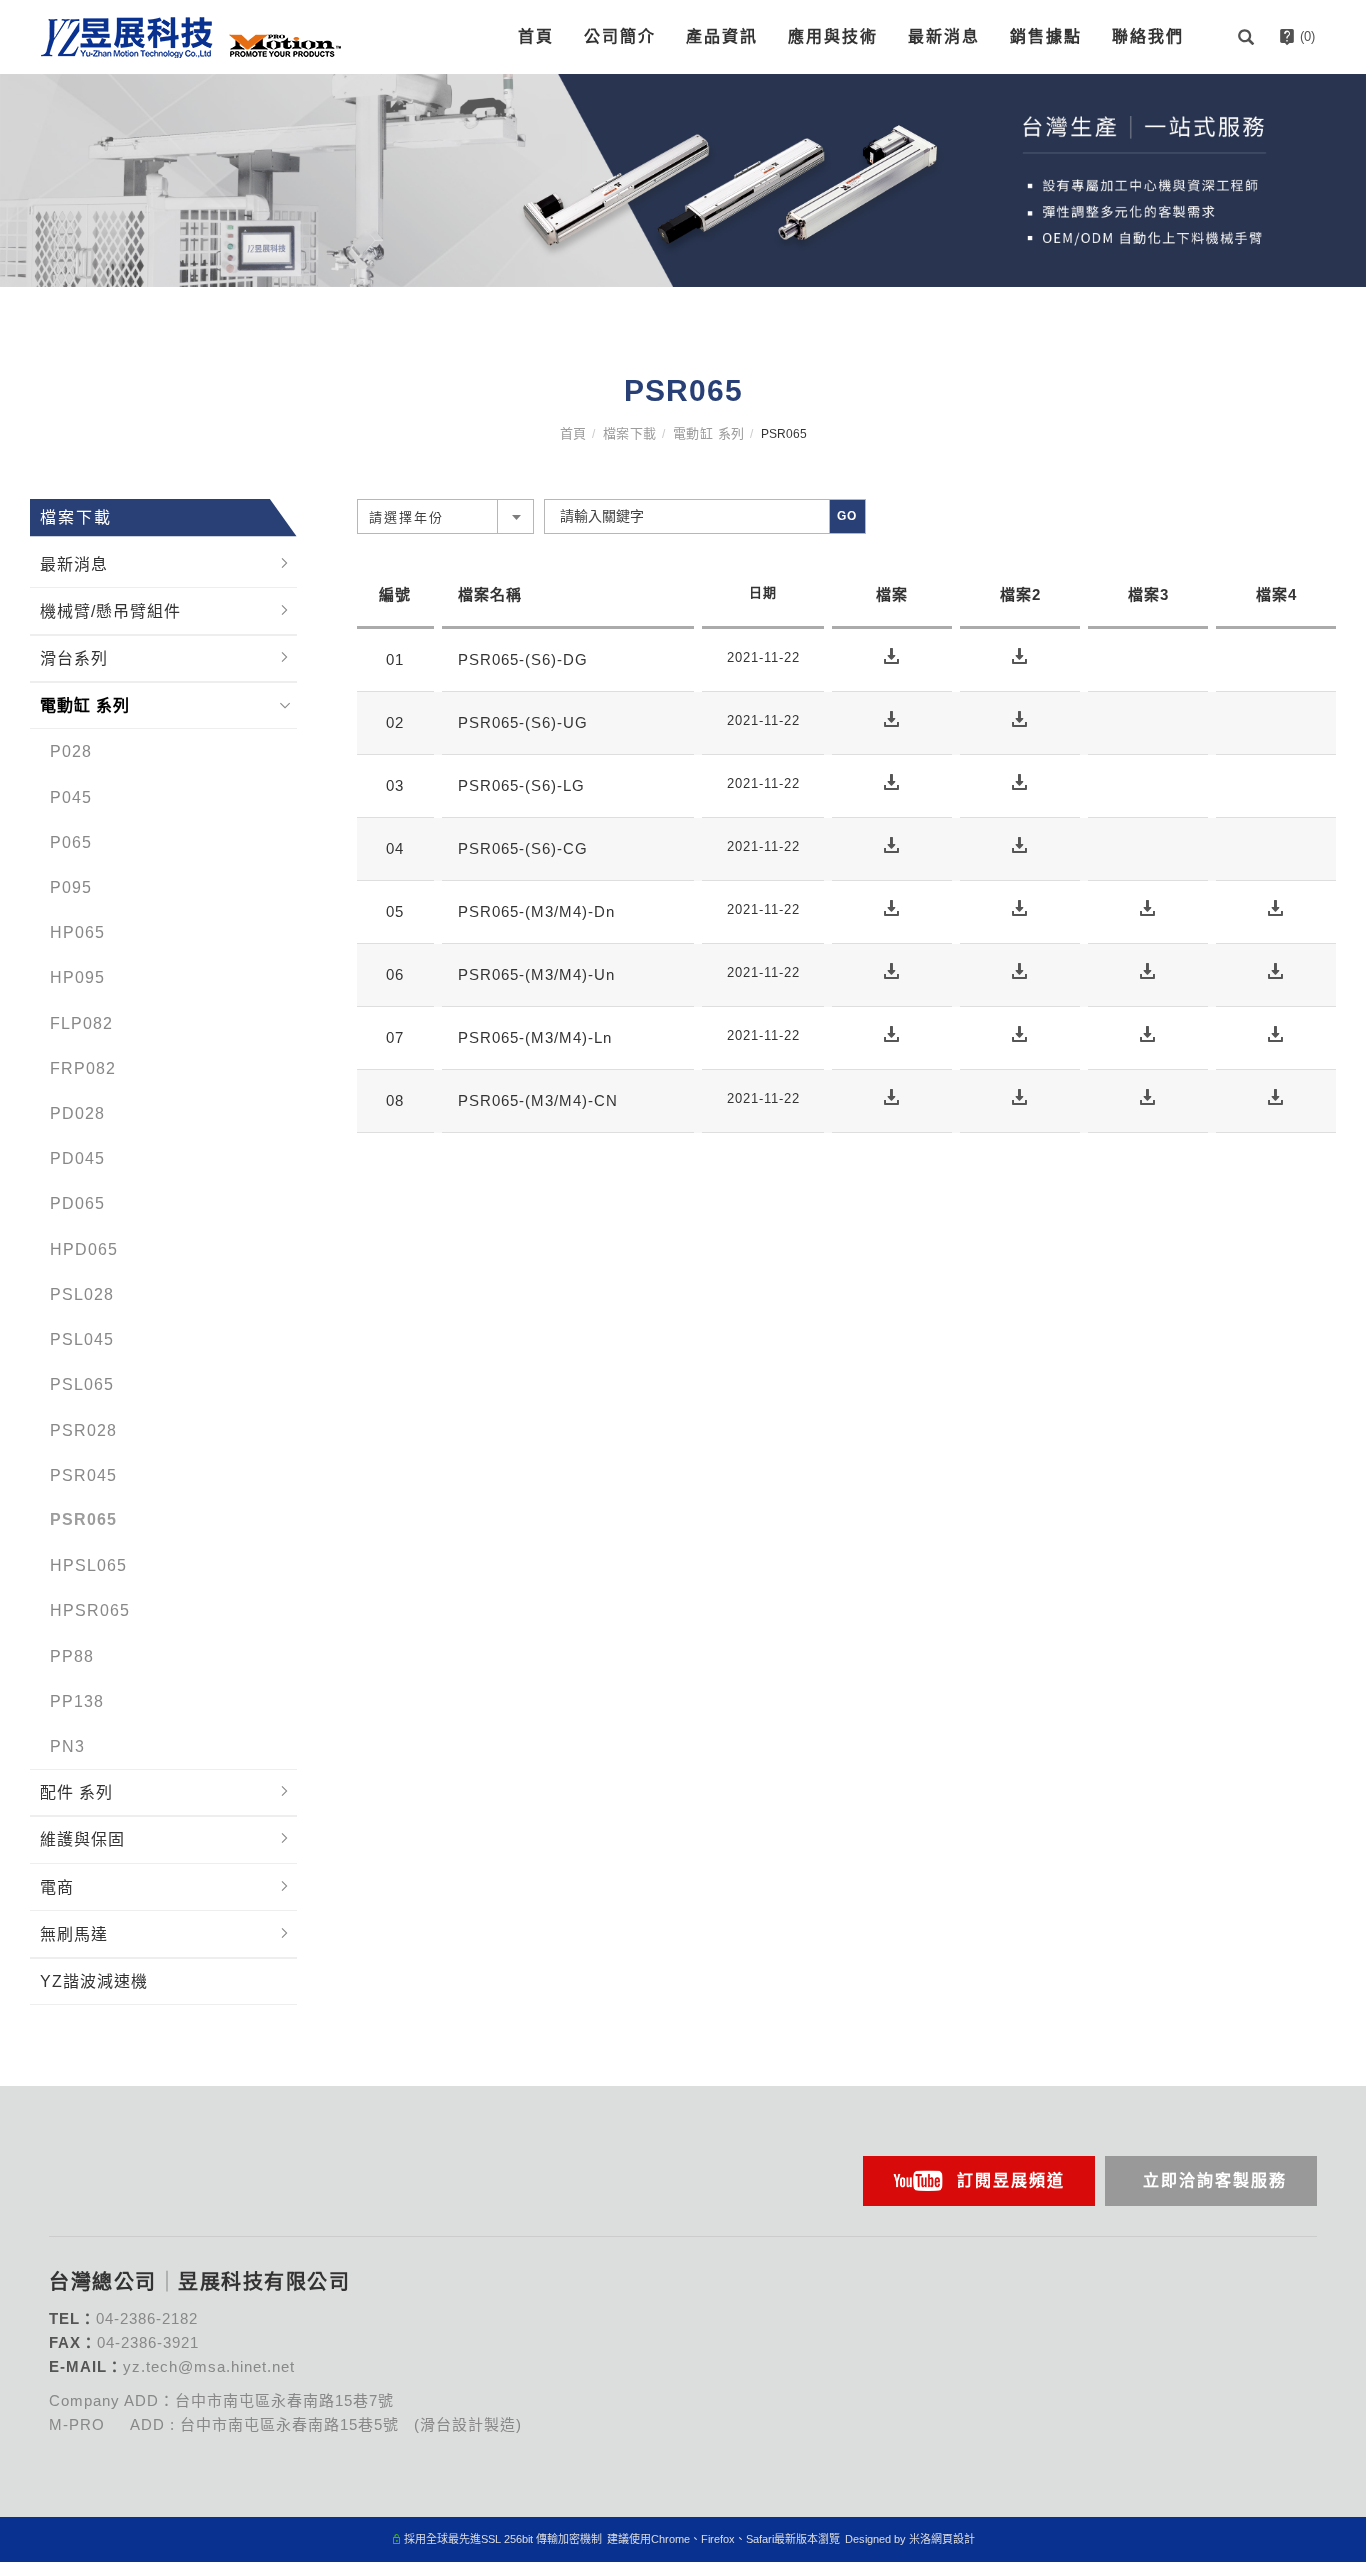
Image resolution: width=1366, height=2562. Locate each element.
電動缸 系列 (709, 433)
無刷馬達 (74, 1933)
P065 (71, 841)
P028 (71, 751)
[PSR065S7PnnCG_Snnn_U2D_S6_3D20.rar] (1020, 844)
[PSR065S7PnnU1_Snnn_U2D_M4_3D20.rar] (1276, 970)
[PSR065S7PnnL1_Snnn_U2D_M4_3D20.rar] (1276, 1033)
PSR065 (83, 1519)
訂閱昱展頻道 (1011, 2180)
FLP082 (81, 1022)
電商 (57, 1886)
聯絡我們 (1148, 36)
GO (847, 516)
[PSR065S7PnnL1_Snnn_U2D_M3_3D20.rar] (1020, 1033)
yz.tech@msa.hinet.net (209, 2366)
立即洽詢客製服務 (1215, 2180)
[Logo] (191, 35)
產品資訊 (722, 36)
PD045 (77, 1158)
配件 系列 (76, 1792)
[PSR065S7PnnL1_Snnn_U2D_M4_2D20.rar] (1148, 1033)
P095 (71, 887)
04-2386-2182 (147, 2318)
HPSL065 (88, 1565)
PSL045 (82, 1339)
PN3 (67, 1745)
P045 (71, 796)
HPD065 (84, 1248)
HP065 (77, 932)
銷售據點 (1046, 36)
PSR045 (83, 1474)
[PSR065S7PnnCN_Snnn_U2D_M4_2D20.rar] (1148, 1096)
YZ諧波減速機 (94, 1981)
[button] (1248, 37)
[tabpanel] (683, 180)
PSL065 (82, 1384)
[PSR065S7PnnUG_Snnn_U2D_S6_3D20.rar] (1020, 718)
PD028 (77, 1113)
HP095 (77, 977)
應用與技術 (833, 36)
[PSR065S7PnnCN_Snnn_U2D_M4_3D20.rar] (1276, 1096)
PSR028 (83, 1429)
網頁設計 (953, 2539)
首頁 (536, 36)
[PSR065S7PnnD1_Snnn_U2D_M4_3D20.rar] (1276, 907)
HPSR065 (90, 1610)
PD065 (77, 1203)
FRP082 (83, 1067)
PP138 (77, 1700)
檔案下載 (630, 433)
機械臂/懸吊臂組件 (110, 610)
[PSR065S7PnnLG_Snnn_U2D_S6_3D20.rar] (1020, 781)
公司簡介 (620, 36)
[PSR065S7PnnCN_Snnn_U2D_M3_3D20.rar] (1020, 1096)
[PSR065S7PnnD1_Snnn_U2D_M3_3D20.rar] (1020, 907)
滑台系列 (74, 658)
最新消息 (944, 36)
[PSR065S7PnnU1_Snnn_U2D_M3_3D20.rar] (1020, 970)
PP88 (72, 1655)
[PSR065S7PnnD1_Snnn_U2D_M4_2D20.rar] (1148, 907)
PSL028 (82, 1293)
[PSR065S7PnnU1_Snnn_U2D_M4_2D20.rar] (1148, 970)
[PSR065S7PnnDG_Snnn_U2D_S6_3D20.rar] (1020, 655)
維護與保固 (82, 1839)
